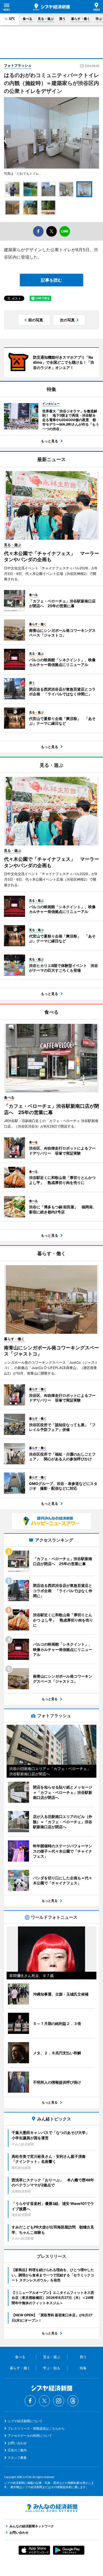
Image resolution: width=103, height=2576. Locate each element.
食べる (27, 19)
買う (62, 19)
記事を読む (51, 280)
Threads (73, 2401)
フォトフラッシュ (18, 65)
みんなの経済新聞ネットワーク (51, 2508)
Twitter (44, 2401)
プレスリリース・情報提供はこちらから (36, 2428)
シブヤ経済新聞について (25, 2421)
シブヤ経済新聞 (51, 7)
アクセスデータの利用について (30, 2436)
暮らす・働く (81, 19)
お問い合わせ (17, 2443)
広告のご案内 (17, 2450)
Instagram (59, 2401)
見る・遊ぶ (46, 19)
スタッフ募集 (17, 2458)
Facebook (30, 2401)
